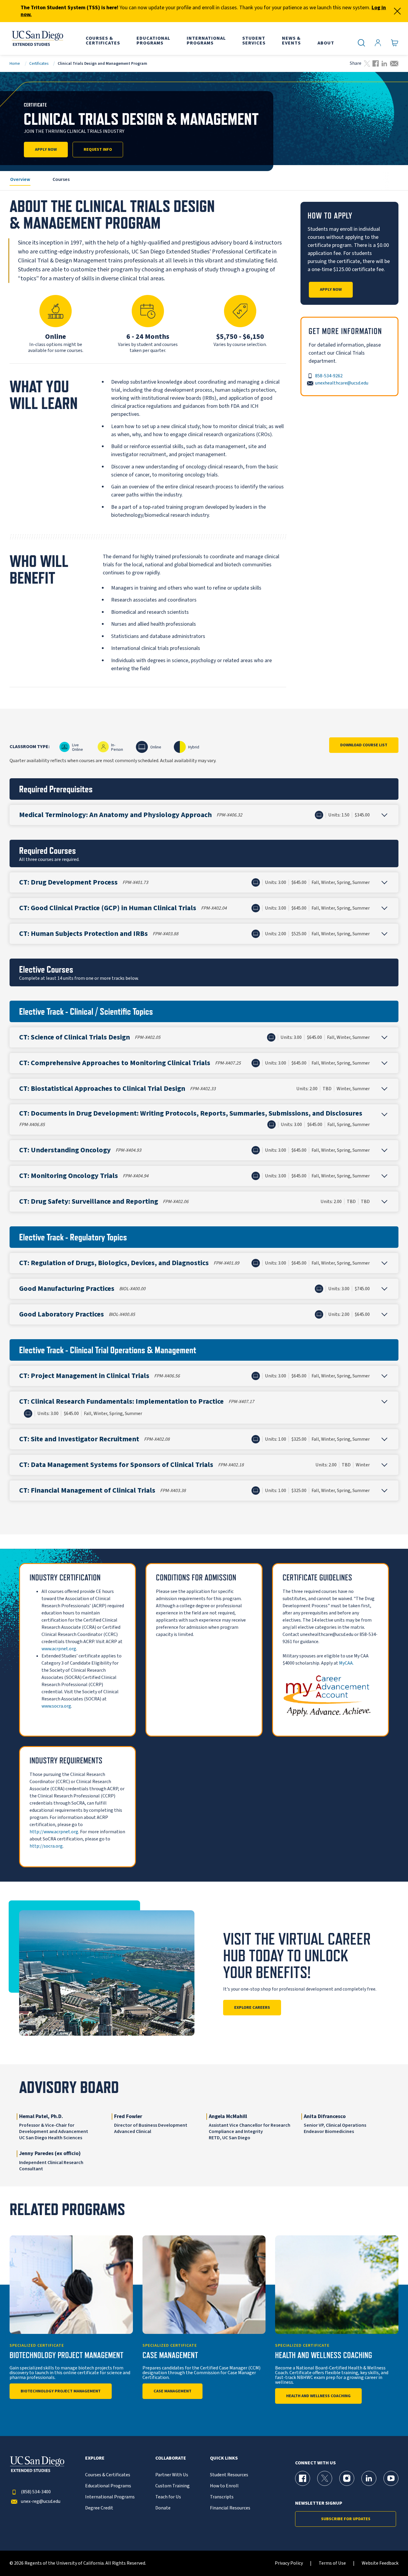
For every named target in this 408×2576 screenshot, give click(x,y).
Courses (61, 179)
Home (15, 63)
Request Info (98, 150)
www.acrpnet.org (59, 1649)
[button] (204, 815)
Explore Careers (252, 2008)
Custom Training (172, 2486)
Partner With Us (172, 2475)
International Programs (110, 2497)
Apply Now (46, 150)
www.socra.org (56, 1706)
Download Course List (364, 745)
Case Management (172, 2391)
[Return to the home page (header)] (37, 39)
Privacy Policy (289, 2563)
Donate (163, 2508)
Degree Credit (99, 2508)
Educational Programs (108, 2486)
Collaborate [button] (171, 2458)
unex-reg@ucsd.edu (41, 2502)
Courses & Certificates (108, 2475)
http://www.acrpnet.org (54, 1832)
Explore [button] (95, 2458)
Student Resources (229, 2475)
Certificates (39, 63)
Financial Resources (230, 2508)
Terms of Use (332, 2563)
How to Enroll (224, 2486)
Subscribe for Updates (346, 2519)
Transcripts (222, 2497)
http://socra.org (46, 1846)
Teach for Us (168, 2497)
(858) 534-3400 (36, 2492)
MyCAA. (346, 1663)
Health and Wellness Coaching (318, 2396)
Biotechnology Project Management (61, 2391)
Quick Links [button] (224, 2458)
